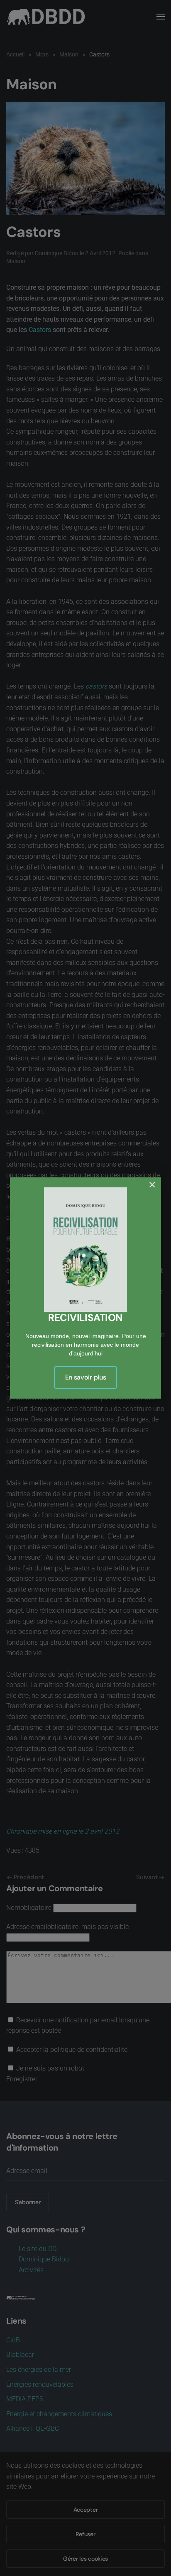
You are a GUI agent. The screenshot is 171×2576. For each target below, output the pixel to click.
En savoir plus (86, 1377)
